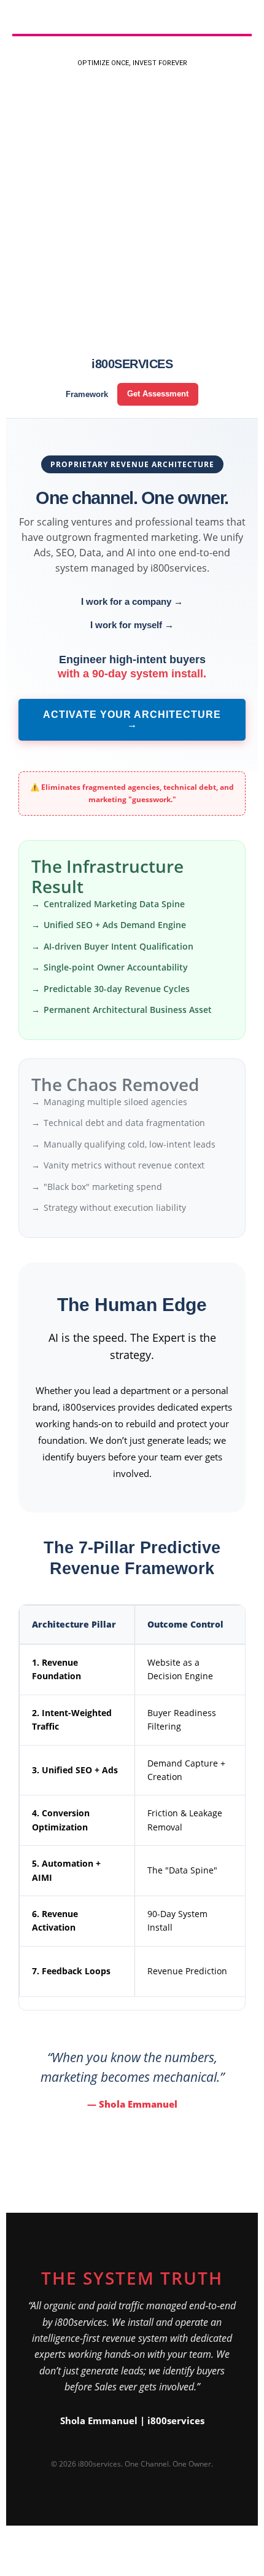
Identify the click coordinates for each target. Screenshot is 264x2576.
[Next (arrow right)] (39, 2570)
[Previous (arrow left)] (12, 2570)
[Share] (66, 2554)
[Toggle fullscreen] (39, 2554)
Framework (87, 394)
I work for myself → (132, 625)
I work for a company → (132, 601)
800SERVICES (132, 364)
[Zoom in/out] (12, 2554)
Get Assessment (158, 394)
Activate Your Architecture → (132, 719)
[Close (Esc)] (93, 2554)
